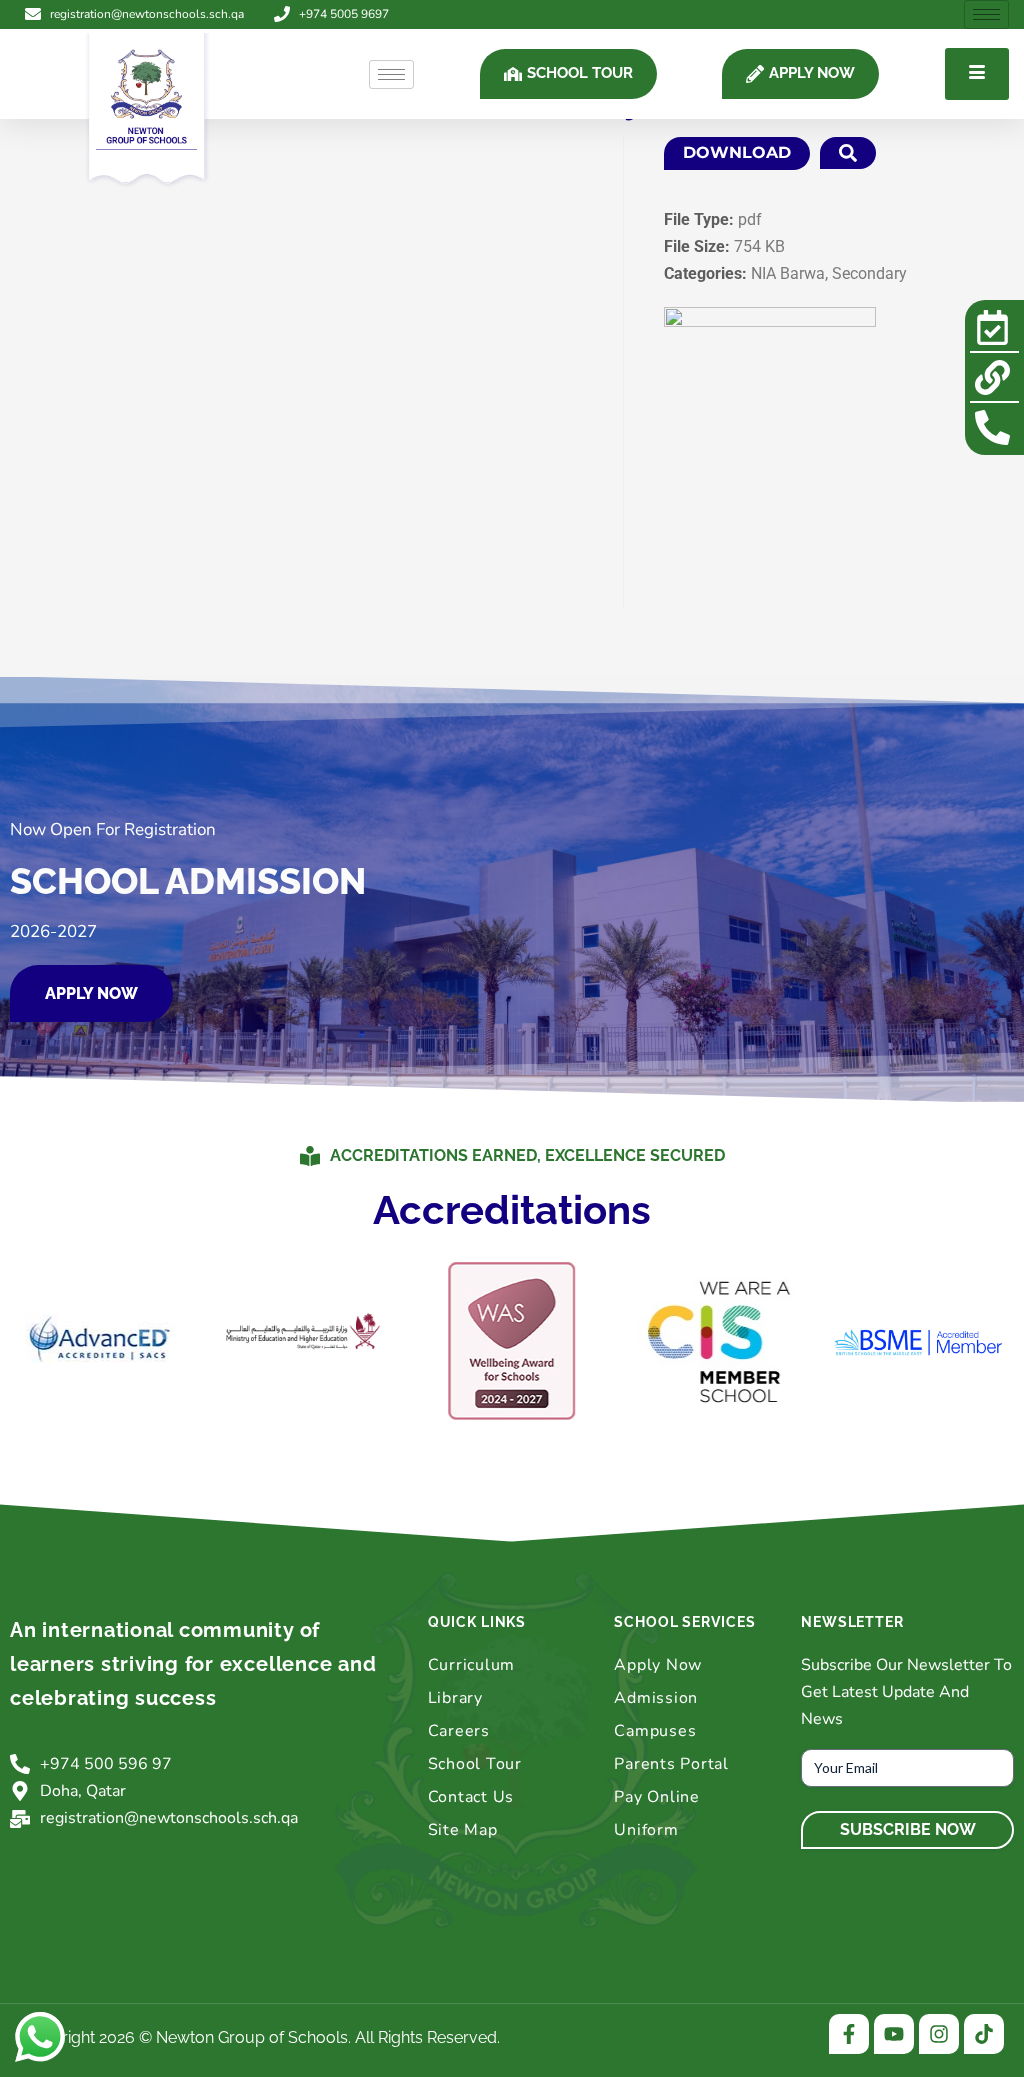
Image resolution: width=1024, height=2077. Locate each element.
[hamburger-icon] (986, 14)
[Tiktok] (984, 2034)
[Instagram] (939, 2034)
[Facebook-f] (849, 2034)
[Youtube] (894, 2034)
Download (737, 152)
